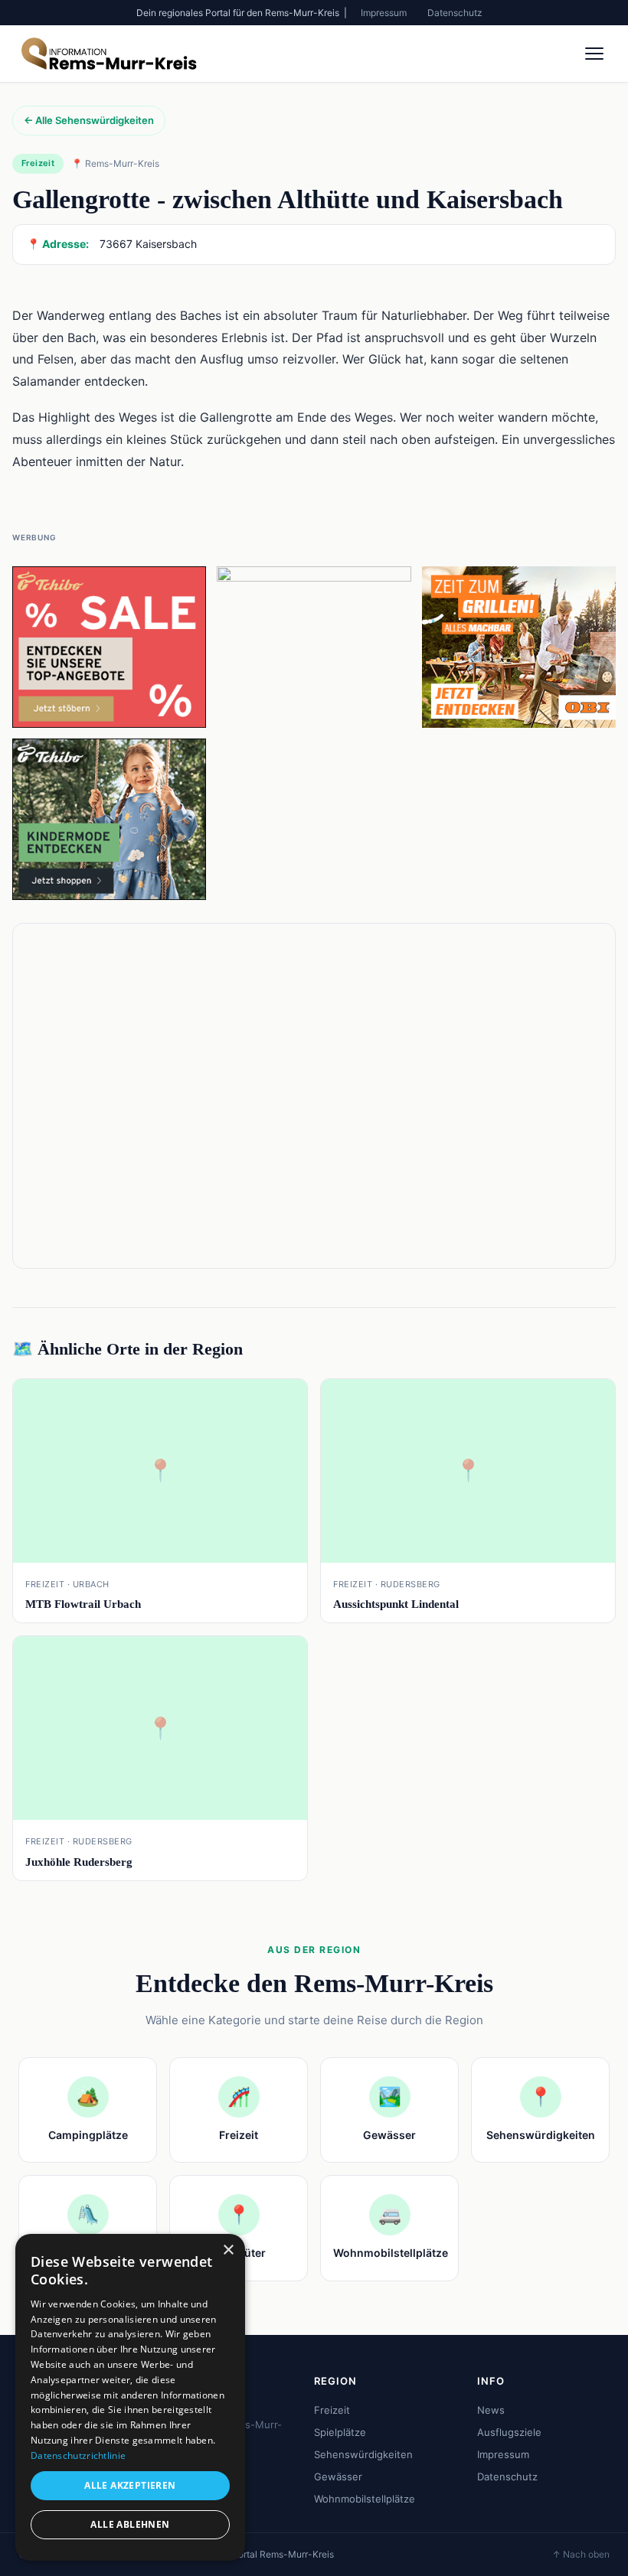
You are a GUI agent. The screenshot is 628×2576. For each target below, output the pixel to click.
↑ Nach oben (581, 2554)
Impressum (384, 13)
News (491, 2410)
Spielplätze (340, 2432)
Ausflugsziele (509, 2432)
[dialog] (130, 2397)
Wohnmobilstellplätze (365, 2499)
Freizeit (332, 2410)
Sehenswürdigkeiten (363, 2454)
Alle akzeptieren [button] (130, 2485)
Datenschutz (455, 13)
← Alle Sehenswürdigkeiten (89, 120)
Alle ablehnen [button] (130, 2524)
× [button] (228, 2250)
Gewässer (338, 2477)
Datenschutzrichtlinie (78, 2455)
